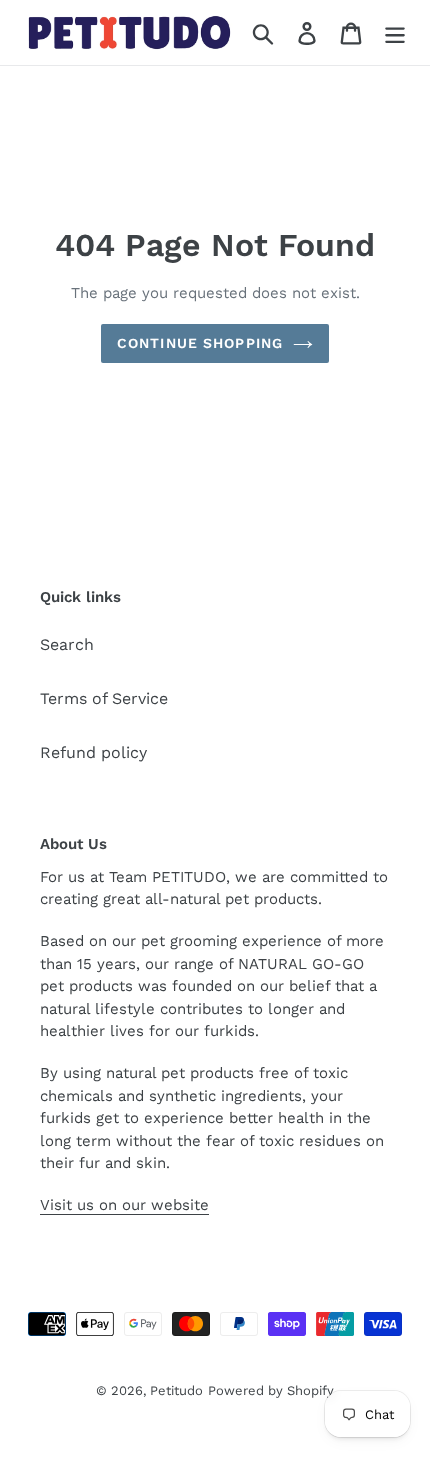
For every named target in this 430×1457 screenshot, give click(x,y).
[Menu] (395, 32)
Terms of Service (104, 698)
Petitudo (176, 1390)
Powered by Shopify (271, 1390)
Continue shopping (200, 343)
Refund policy (93, 752)
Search (67, 644)
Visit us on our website (124, 1205)
